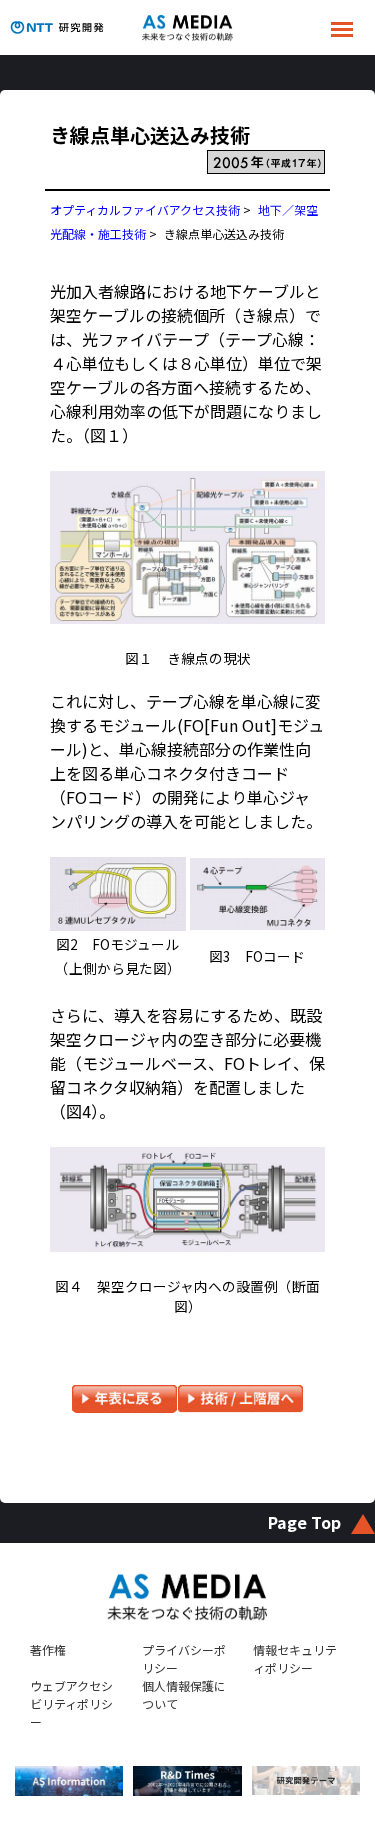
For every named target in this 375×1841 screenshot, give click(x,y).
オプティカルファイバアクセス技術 (145, 209)
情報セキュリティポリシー (295, 1658)
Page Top (304, 1522)
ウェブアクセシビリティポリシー (71, 1703)
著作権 (48, 1649)
